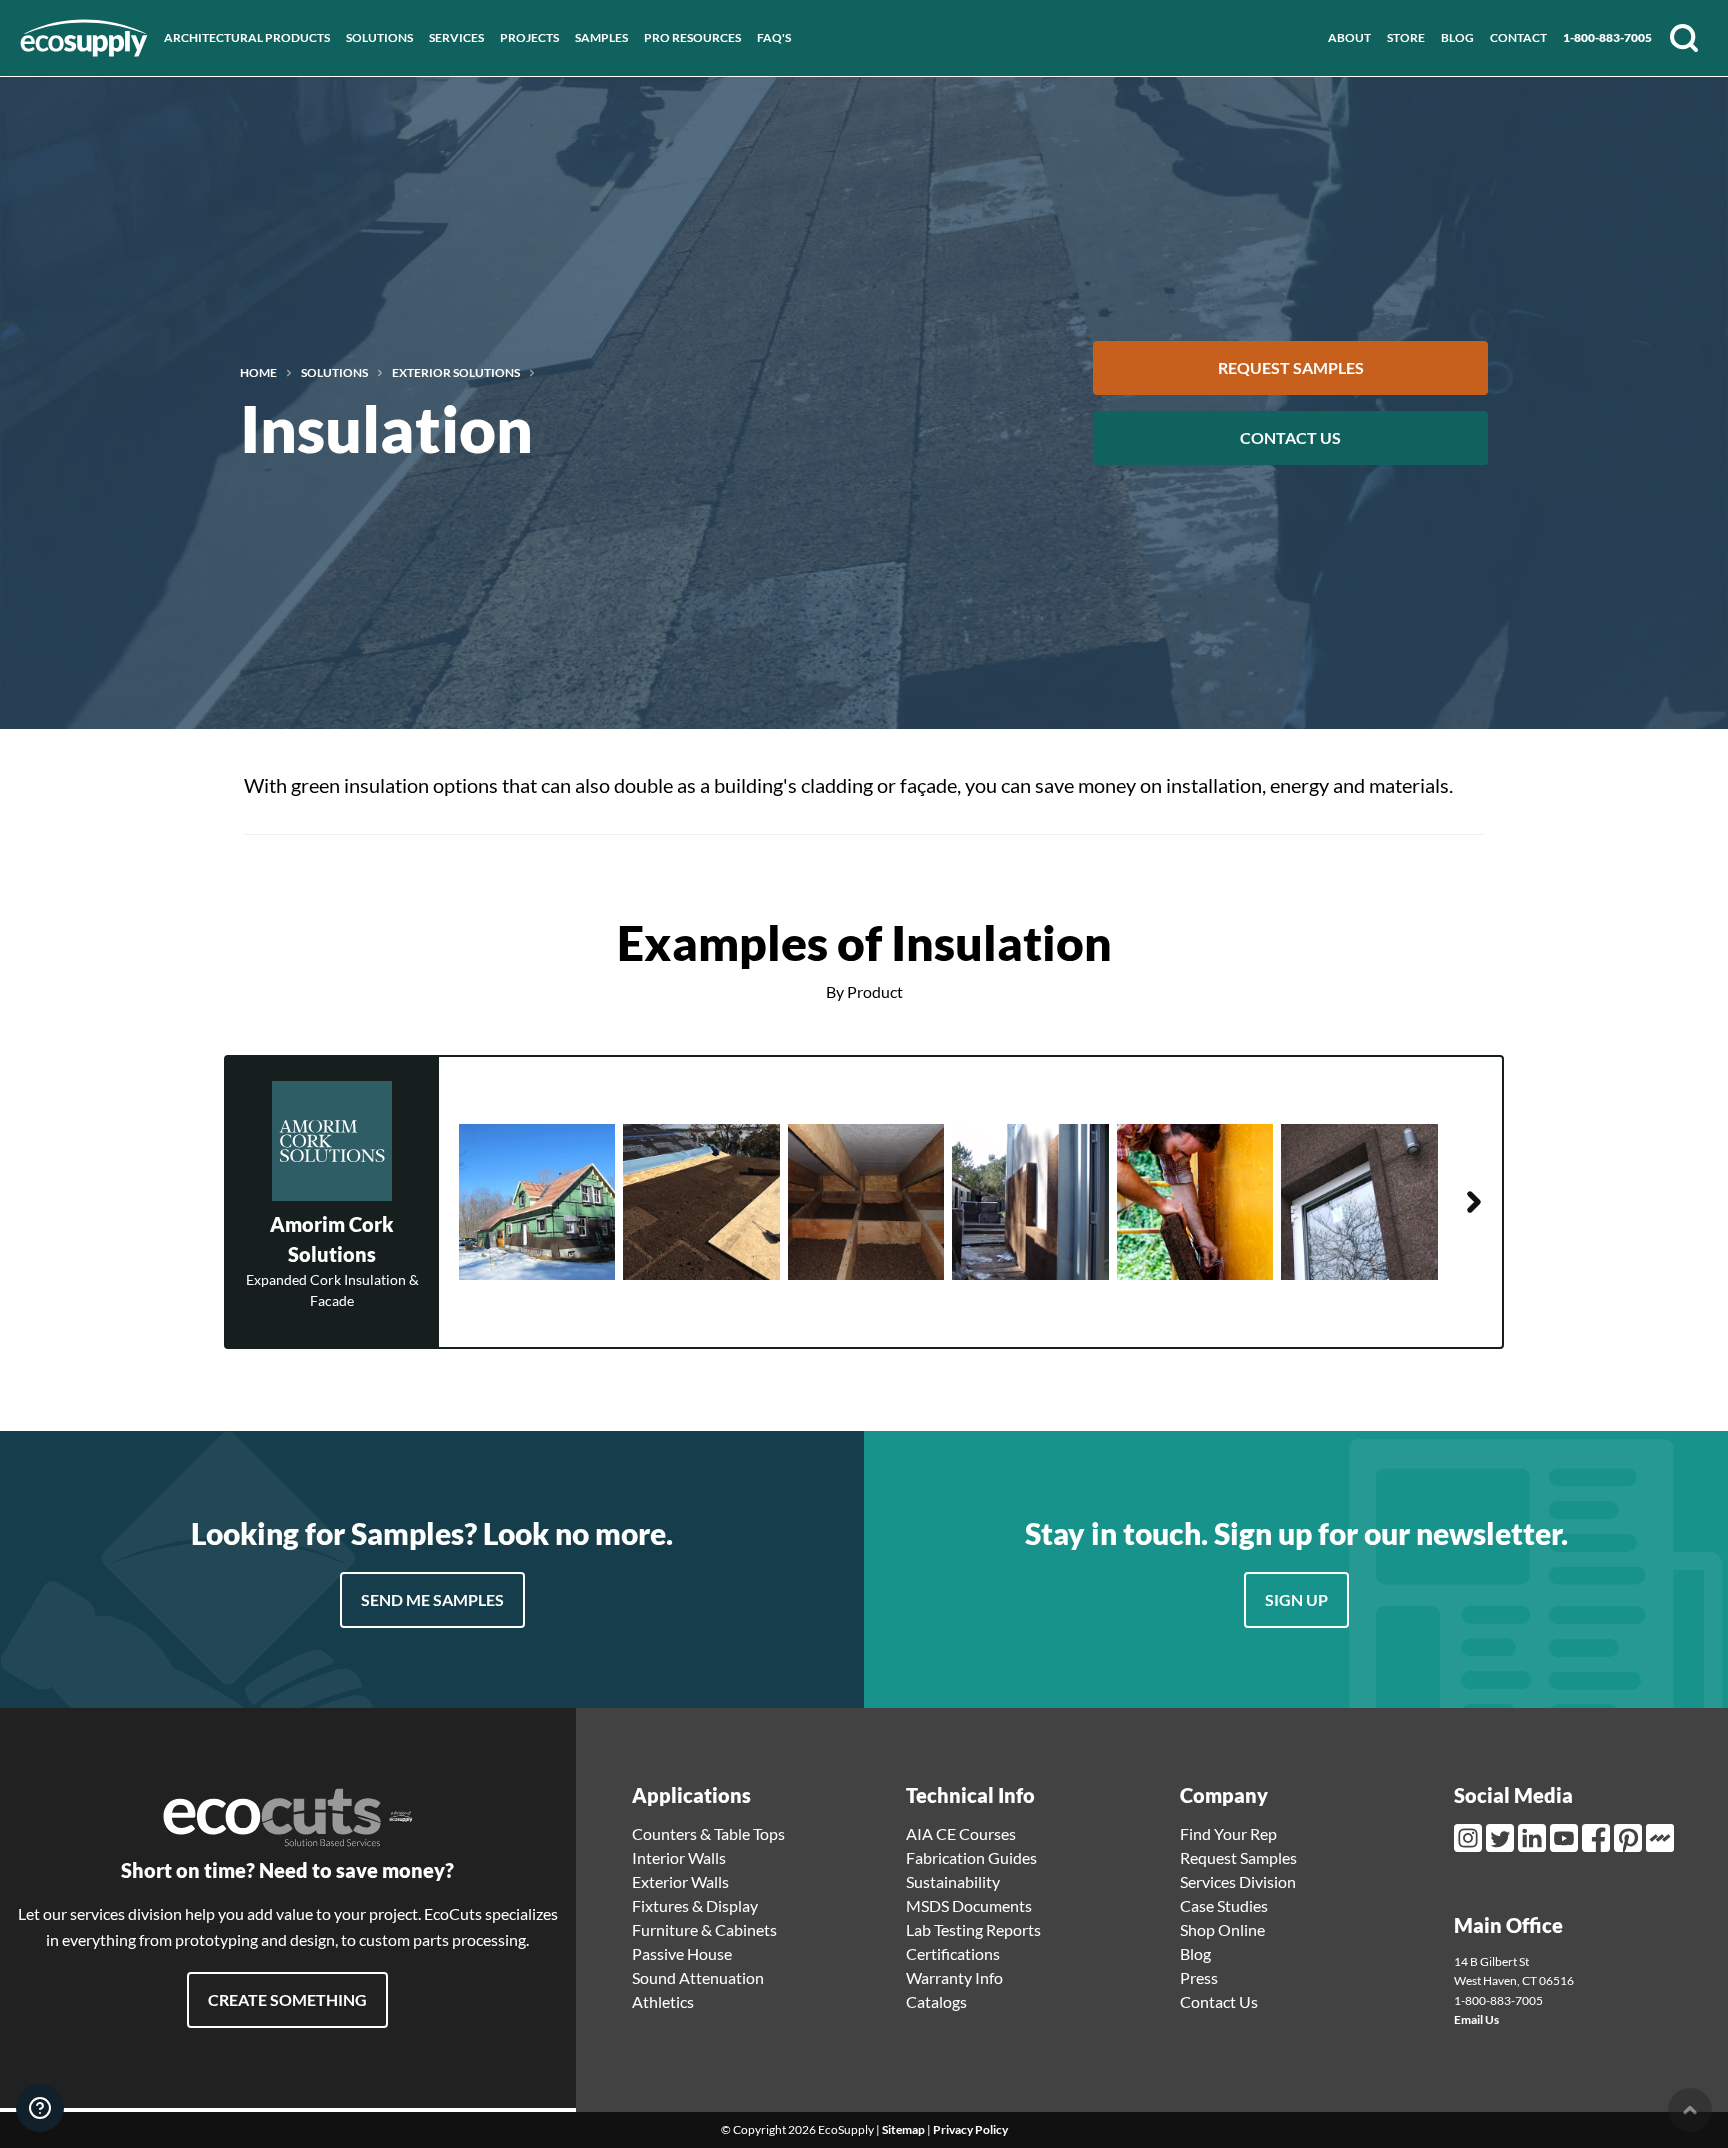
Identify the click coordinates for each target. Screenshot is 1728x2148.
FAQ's (774, 37)
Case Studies (1224, 1905)
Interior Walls (679, 1857)
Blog (1457, 37)
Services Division (1238, 1881)
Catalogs (936, 2001)
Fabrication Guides (971, 1857)
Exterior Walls (680, 1881)
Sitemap (903, 2129)
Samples (601, 37)
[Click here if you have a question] (40, 2108)
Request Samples (1291, 367)
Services (456, 37)
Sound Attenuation (698, 1977)
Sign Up (1296, 1599)
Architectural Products (247, 37)
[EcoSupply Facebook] (1598, 1838)
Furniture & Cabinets (704, 1929)
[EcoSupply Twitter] (1502, 1838)
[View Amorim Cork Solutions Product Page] (1474, 1202)
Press (1199, 1977)
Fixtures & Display (695, 1905)
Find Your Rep (1228, 1833)
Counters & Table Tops (708, 1833)
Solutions (379, 37)
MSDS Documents (969, 1905)
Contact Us (1290, 437)
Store (1406, 37)
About (1349, 37)
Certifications (953, 1953)
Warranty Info (954, 1977)
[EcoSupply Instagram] (1470, 1838)
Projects (529, 37)
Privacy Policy (970, 2129)
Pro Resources (692, 37)
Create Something (287, 1999)
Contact (1518, 37)
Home (258, 373)
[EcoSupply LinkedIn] (1534, 1838)
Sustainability (953, 1881)
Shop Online (1222, 1929)
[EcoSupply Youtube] (1566, 1838)
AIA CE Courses (961, 1833)
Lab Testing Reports (973, 1929)
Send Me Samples (432, 1599)
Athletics (663, 2001)
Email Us (1476, 2019)
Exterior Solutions (456, 373)
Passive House (682, 1953)
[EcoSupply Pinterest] (1630, 1838)
